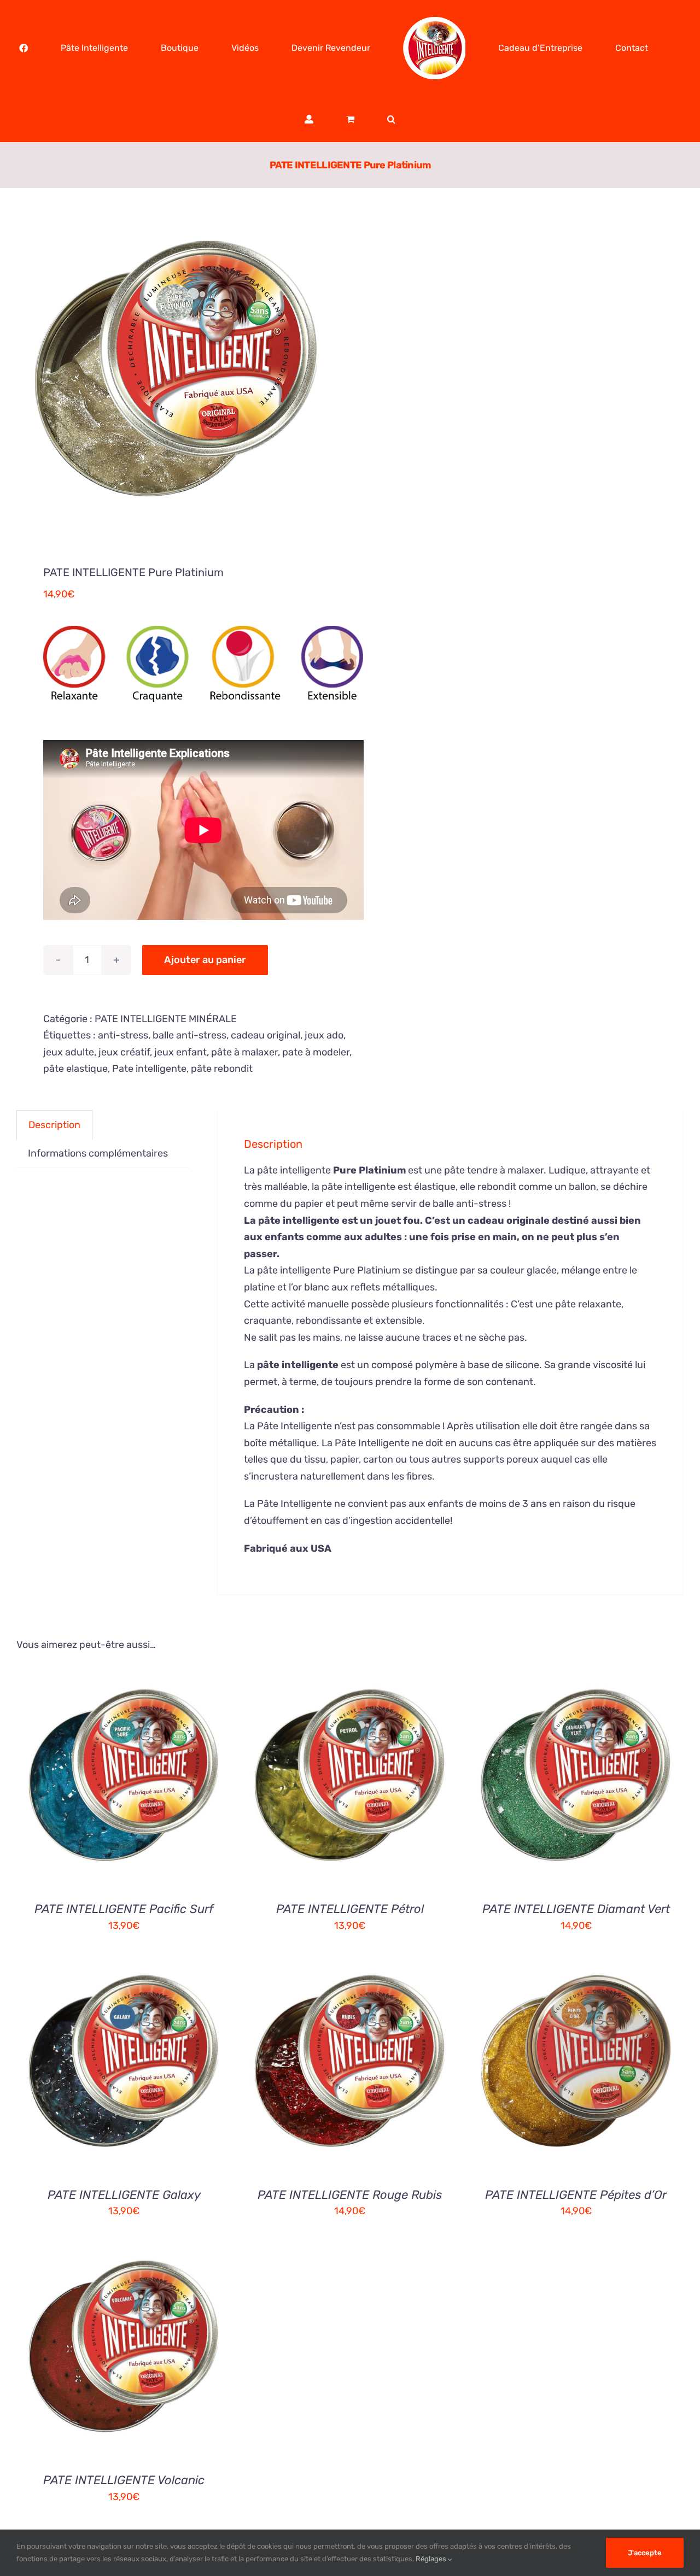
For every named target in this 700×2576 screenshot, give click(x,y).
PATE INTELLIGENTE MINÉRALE (166, 1019)
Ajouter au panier (205, 960)
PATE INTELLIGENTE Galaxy (124, 2195)
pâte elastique (75, 1069)
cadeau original (266, 1035)
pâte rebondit (222, 1069)
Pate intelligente (149, 1069)
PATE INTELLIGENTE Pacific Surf (124, 1909)
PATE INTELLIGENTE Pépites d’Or (576, 2195)
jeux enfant (180, 1052)
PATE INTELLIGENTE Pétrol (350, 1909)
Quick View (179, 1782)
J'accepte (645, 2553)
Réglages (432, 2559)
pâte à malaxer (244, 1052)
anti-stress (123, 1035)
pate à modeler (316, 1052)
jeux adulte (69, 1052)
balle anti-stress (189, 1035)
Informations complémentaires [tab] (98, 1153)
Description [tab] (54, 1125)
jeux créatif (124, 1052)
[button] (657, 48)
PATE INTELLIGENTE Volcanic (124, 2480)
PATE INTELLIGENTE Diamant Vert (576, 1909)
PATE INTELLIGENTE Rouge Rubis (350, 2195)
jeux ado (324, 1035)
